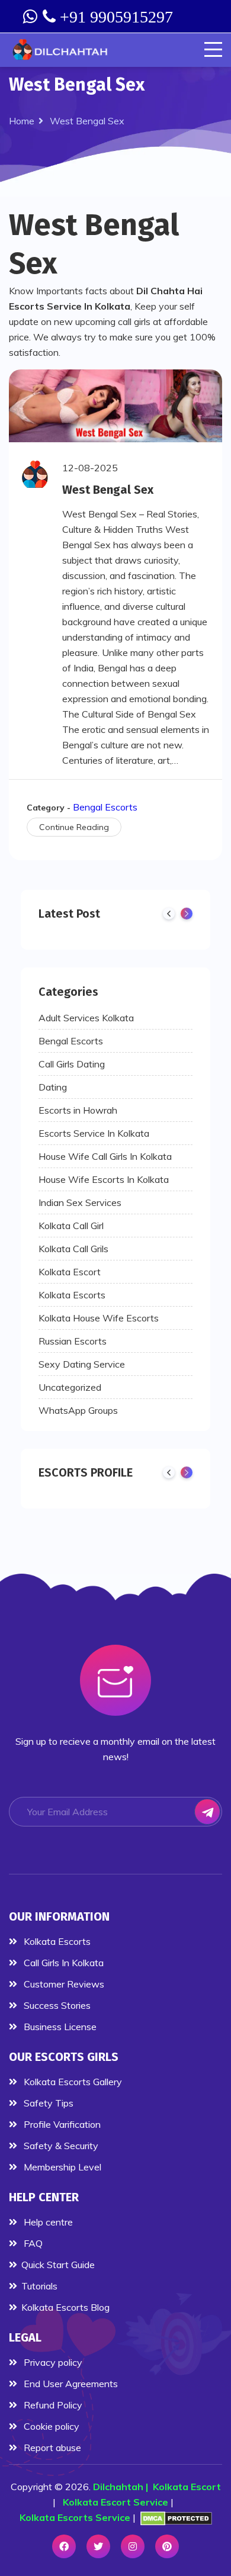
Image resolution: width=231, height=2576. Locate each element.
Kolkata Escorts (72, 1295)
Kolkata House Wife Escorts (99, 1318)
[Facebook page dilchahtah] (64, 2546)
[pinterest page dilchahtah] (167, 2546)
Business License (59, 2027)
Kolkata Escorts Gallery (72, 2082)
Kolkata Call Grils (73, 1249)
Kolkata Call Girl (71, 1226)
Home (22, 121)
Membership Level (61, 2167)
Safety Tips (47, 2103)
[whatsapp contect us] (31, 17)
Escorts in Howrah (78, 1110)
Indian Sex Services (80, 1202)
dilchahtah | (123, 2487)
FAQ (32, 2243)
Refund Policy (52, 2405)
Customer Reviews (63, 1984)
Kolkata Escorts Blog (65, 2307)
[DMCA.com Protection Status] (176, 2518)
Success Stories (56, 2005)
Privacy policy (52, 2362)
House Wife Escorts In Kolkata (104, 1179)
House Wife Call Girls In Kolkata (105, 1156)
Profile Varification (61, 2124)
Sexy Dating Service (82, 1364)
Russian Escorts (73, 1341)
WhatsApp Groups (78, 1410)
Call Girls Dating (72, 1064)
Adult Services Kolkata (86, 1018)
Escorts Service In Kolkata (94, 1133)
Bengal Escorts (105, 807)
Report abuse (51, 2448)
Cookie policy (50, 2426)
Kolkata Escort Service (115, 2502)
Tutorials (39, 2286)
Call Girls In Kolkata (62, 1963)
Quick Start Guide (58, 2265)
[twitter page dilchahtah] (98, 2546)
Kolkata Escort (70, 1272)
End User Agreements (70, 2384)
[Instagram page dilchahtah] (133, 2546)
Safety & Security (60, 2146)
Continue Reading (74, 827)
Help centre (47, 2222)
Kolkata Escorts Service (75, 2517)
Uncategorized (70, 1387)
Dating (53, 1087)
